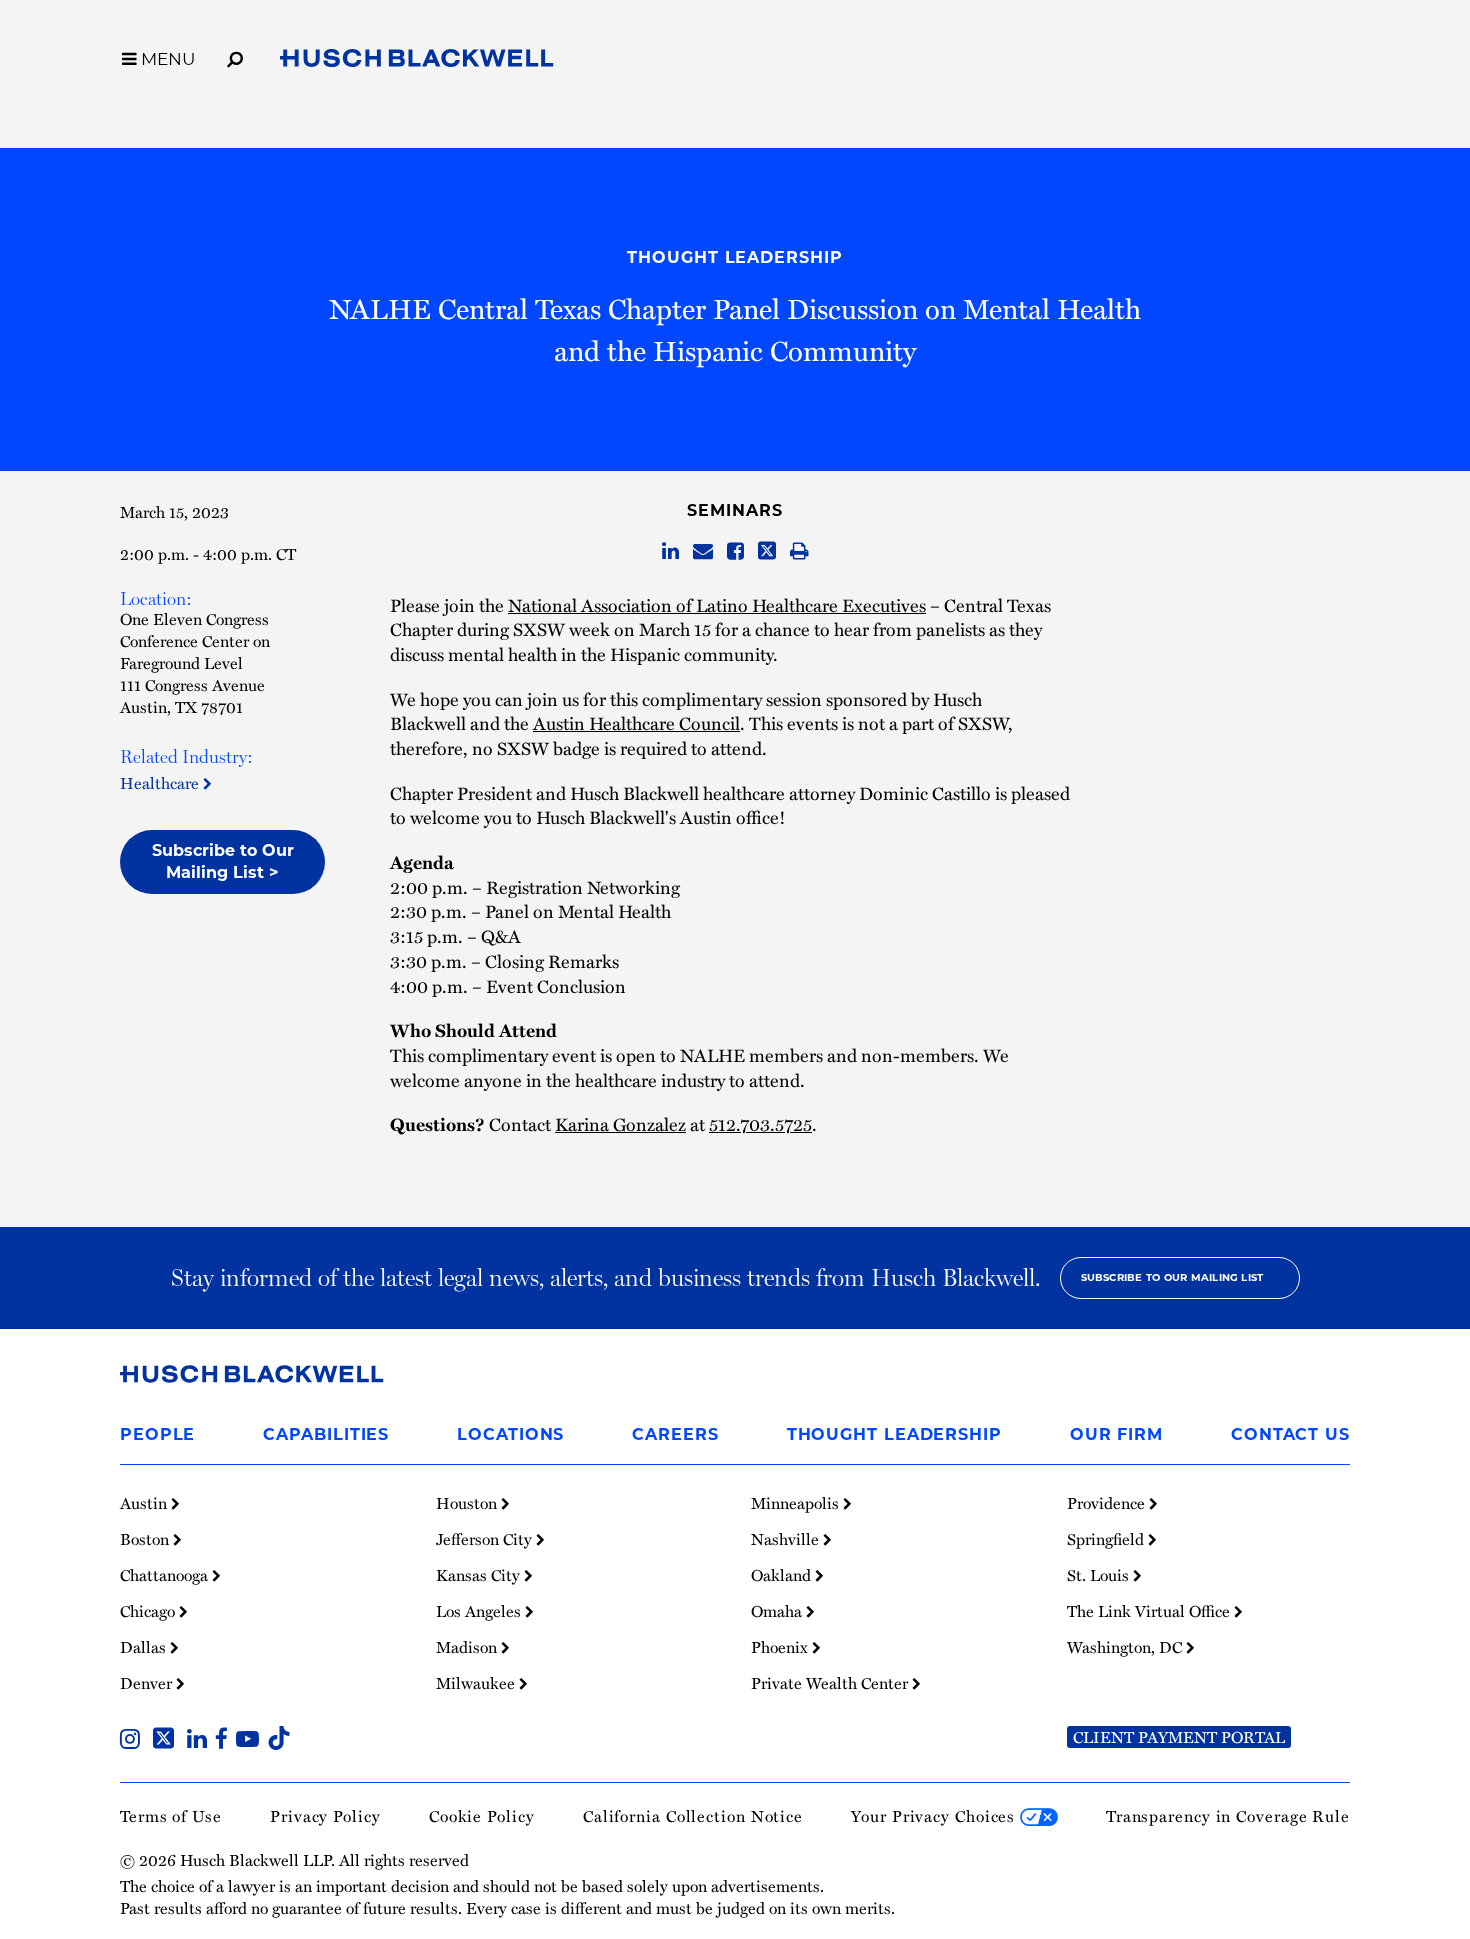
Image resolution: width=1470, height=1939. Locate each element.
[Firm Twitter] (167, 1741)
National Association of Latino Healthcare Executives (717, 604)
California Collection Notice (693, 1816)
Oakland (783, 1575)
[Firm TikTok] (279, 1741)
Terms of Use (171, 1816)
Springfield (1107, 1539)
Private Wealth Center (831, 1683)
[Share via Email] (703, 552)
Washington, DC (1126, 1647)
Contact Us (1290, 1434)
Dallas (145, 1647)
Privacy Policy (325, 1816)
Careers (675, 1434)
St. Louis (1100, 1575)
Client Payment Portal (1179, 1737)
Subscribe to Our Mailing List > (223, 861)
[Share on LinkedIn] (670, 552)
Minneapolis (797, 1503)
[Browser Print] (799, 552)
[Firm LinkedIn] (201, 1741)
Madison (468, 1647)
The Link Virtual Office (1150, 1611)
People (157, 1434)
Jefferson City (486, 1539)
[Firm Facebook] (225, 1741)
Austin (145, 1503)
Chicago (149, 1611)
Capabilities (326, 1434)
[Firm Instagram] (134, 1741)
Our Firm (1116, 1434)
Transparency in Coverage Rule (1228, 1816)
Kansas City (480, 1575)
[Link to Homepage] (417, 62)
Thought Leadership (734, 257)
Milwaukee (477, 1683)
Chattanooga (166, 1575)
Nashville (787, 1539)
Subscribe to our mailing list (1172, 1277)
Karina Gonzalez (620, 1123)
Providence (1108, 1503)
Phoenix (781, 1647)
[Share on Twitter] (767, 552)
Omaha (778, 1611)
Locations (510, 1434)
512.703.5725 (760, 1123)
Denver (148, 1683)
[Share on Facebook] (735, 552)
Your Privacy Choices (935, 1816)
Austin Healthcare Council (636, 722)
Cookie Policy (482, 1816)
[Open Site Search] (235, 56)
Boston (146, 1539)
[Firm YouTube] (251, 1741)
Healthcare (161, 783)
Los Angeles (480, 1611)
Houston (468, 1503)
